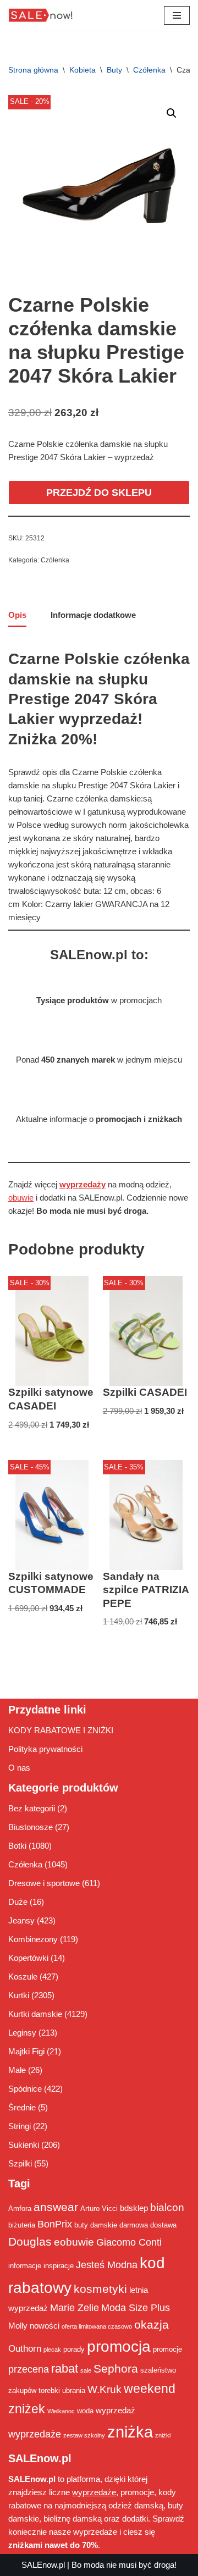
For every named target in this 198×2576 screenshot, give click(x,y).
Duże (18, 1902)
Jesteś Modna (107, 2265)
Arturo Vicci (99, 2209)
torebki (49, 2390)
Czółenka (149, 70)
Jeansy (21, 1920)
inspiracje (59, 2266)
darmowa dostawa (148, 2225)
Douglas (30, 2242)
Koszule (23, 1977)
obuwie (21, 1198)
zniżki (163, 2435)
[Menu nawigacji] (177, 15)
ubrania (74, 2390)
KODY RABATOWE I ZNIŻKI (61, 1730)
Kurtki (19, 1995)
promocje (167, 2349)
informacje (25, 2266)
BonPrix (55, 2224)
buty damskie (96, 2225)
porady (74, 2349)
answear (56, 2207)
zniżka (130, 2432)
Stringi (20, 2126)
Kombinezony (33, 1939)
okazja (152, 2325)
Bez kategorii (32, 1808)
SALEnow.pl (43, 2565)
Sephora (116, 2369)
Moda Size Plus (136, 2308)
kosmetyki (100, 2289)
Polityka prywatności (45, 1749)
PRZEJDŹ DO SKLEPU (99, 493)
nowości (45, 2326)
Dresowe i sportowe (44, 1883)
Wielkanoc (61, 2411)
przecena (29, 2369)
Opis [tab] (17, 615)
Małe (17, 2070)
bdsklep (134, 2208)
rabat (65, 2368)
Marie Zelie (75, 2308)
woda (85, 2411)
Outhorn (25, 2348)
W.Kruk (105, 2389)
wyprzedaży (82, 1184)
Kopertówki (28, 1958)
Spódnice (25, 2089)
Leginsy (22, 2033)
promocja (119, 2346)
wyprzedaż (116, 2410)
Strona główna (33, 70)
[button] (172, 113)
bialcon (167, 2207)
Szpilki (20, 2163)
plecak (52, 2350)
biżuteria (22, 2225)
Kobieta (82, 70)
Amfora (20, 2209)
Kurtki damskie (35, 2014)
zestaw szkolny (84, 2435)
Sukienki (24, 2145)
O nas (19, 1768)
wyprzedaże (35, 2434)
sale (86, 2370)
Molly (18, 2326)
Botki (17, 1846)
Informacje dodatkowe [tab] (93, 615)
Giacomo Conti (129, 2242)
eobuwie (74, 2242)
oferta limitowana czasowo (97, 2326)
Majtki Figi (26, 2051)
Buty (114, 70)
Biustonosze (31, 1827)
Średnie (22, 2107)
